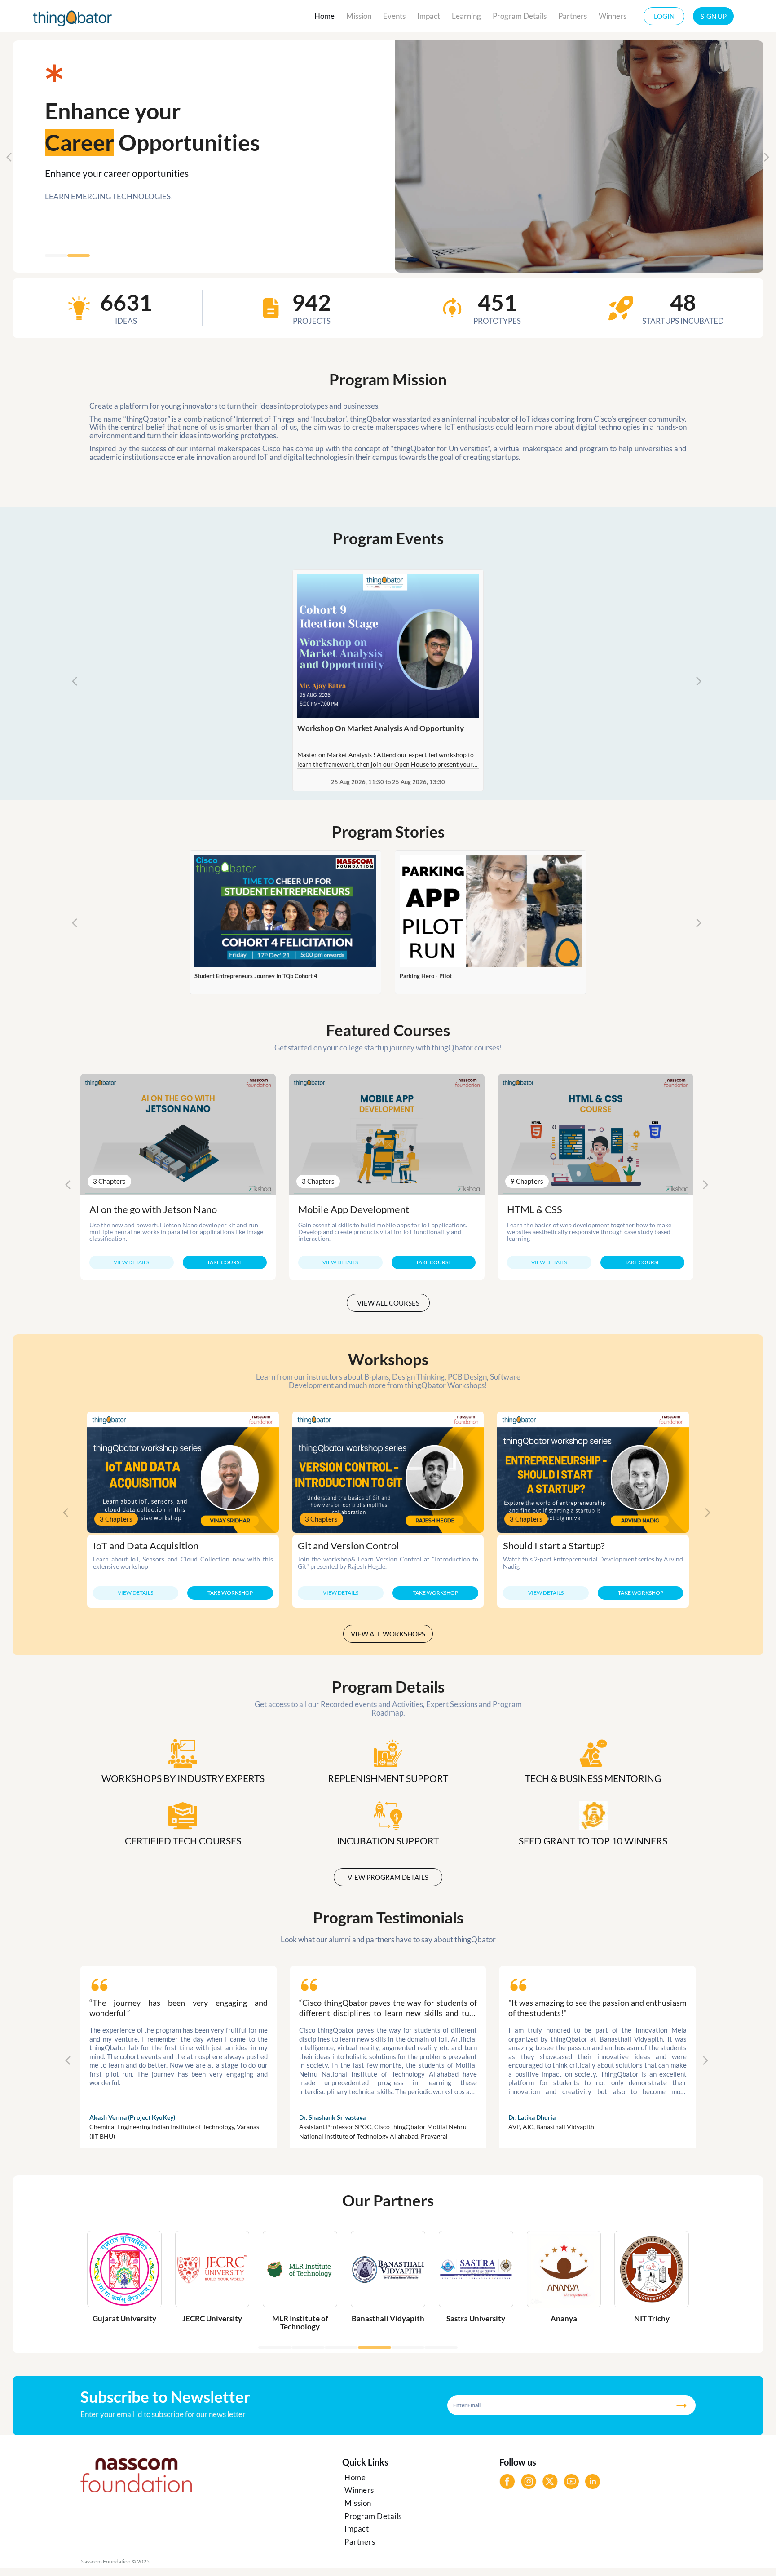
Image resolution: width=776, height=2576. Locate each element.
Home (324, 16)
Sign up (714, 16)
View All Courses (388, 1303)
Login (664, 16)
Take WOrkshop (230, 1593)
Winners (613, 16)
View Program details (388, 1877)
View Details (131, 1262)
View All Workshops (388, 1634)
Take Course (225, 1262)
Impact (429, 16)
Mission (359, 16)
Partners (573, 16)
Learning (466, 16)
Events (394, 16)
